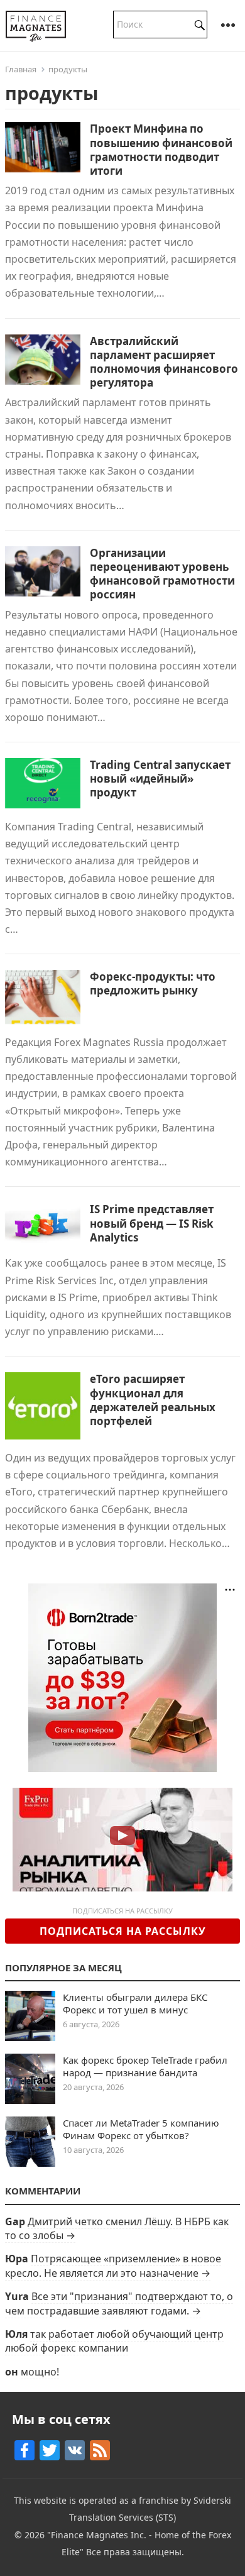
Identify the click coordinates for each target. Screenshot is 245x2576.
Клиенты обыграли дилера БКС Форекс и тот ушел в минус (135, 2003)
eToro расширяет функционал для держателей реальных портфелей (153, 1400)
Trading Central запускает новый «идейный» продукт (160, 779)
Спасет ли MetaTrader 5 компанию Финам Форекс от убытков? (141, 2129)
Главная (21, 69)
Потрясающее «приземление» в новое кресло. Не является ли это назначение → (113, 2265)
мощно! (40, 2372)
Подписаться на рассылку (123, 1931)
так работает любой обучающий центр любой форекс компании (114, 2341)
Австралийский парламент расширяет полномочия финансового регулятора (164, 362)
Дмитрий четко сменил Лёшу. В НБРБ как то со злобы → (117, 2228)
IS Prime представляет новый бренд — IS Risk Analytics (152, 1223)
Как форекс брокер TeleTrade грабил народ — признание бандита (145, 2066)
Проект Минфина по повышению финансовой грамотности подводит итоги (161, 149)
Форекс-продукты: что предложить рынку (153, 983)
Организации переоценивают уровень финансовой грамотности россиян (162, 574)
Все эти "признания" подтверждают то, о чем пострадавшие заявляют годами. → (119, 2303)
